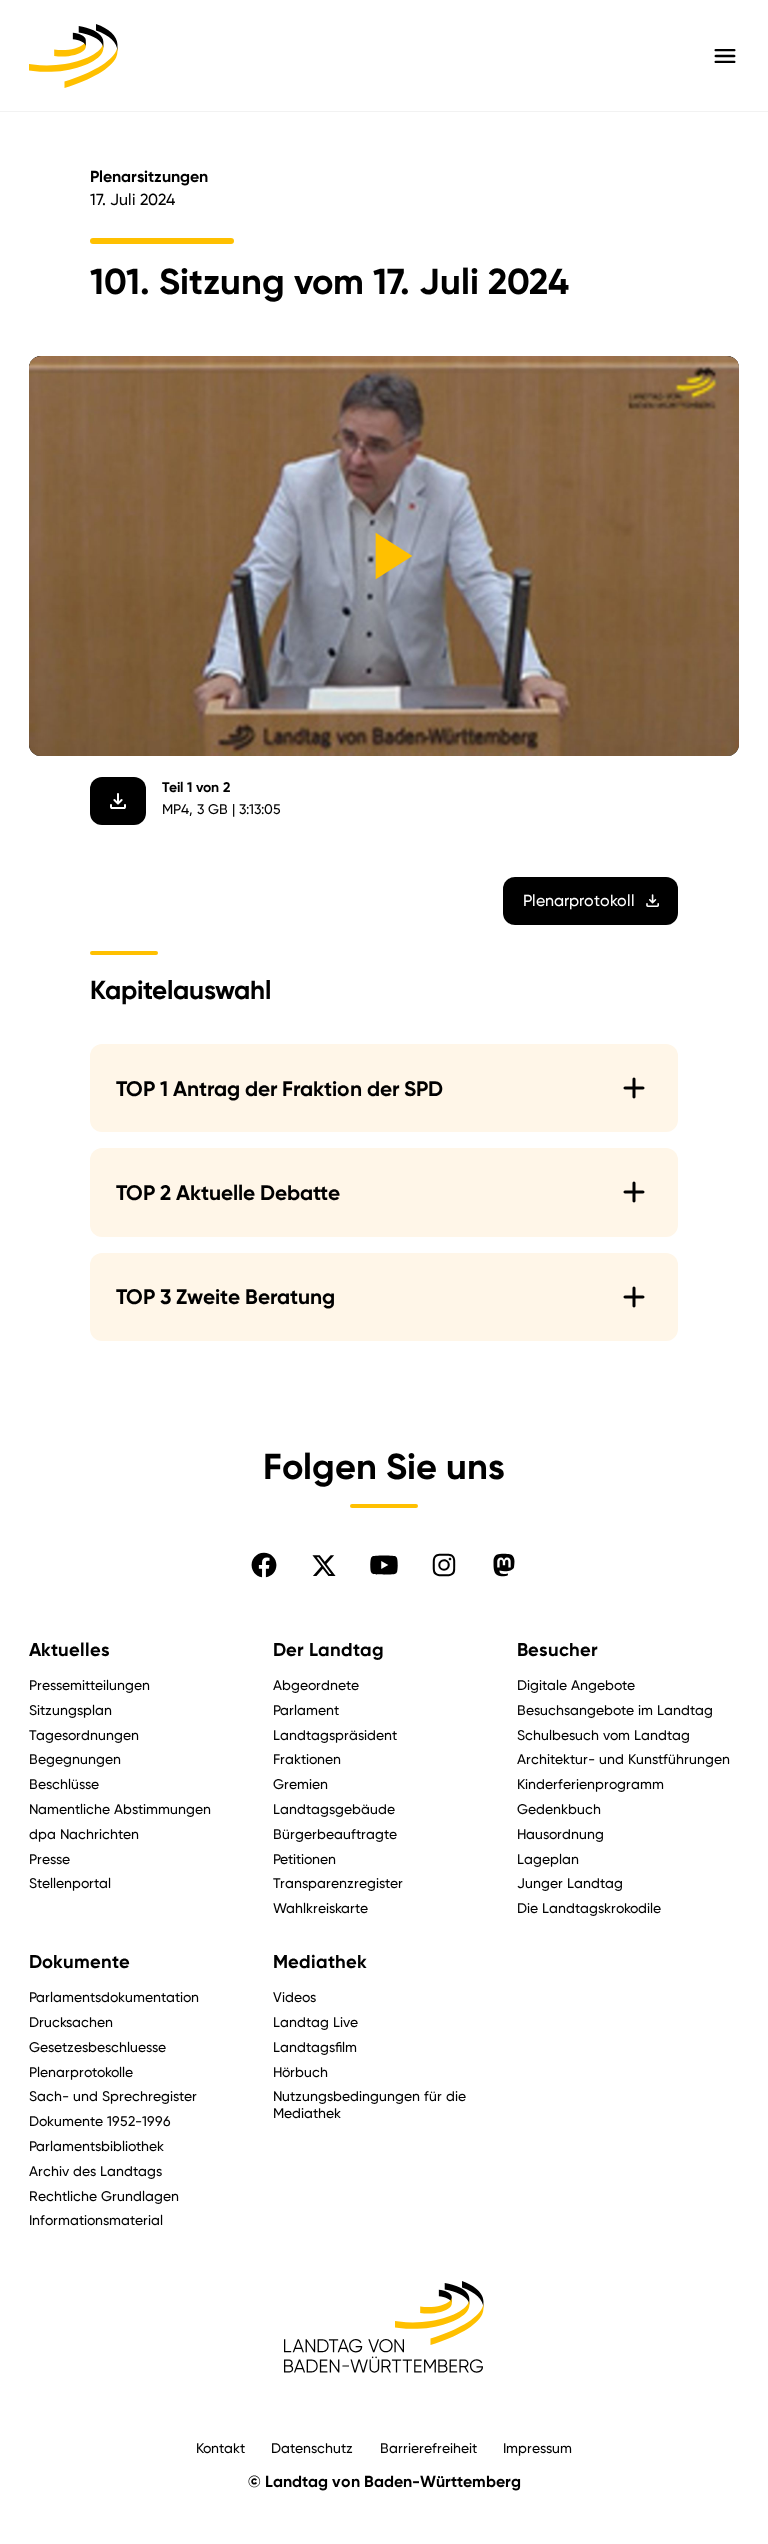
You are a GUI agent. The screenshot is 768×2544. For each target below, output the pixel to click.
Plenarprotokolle (81, 2071)
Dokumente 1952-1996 (100, 2120)
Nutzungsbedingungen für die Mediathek (369, 2104)
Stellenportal (70, 1882)
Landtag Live (315, 2021)
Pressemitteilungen (89, 1684)
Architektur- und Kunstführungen (623, 1758)
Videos (294, 1996)
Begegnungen (75, 1758)
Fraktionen (307, 1758)
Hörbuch (300, 2071)
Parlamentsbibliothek (96, 2145)
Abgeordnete (316, 1684)
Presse (49, 1858)
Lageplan (548, 1858)
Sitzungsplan (70, 1709)
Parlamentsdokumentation (114, 1996)
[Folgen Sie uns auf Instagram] (444, 1565)
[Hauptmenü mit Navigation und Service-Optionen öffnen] (725, 56)
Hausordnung (560, 1833)
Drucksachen (71, 2021)
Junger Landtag (570, 1882)
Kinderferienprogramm (590, 1783)
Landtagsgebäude (334, 1808)
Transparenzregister (338, 1882)
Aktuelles (69, 1650)
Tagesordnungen (84, 1734)
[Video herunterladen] (118, 801)
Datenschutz (312, 2447)
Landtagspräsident (335, 1734)
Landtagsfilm (315, 2046)
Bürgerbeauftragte (335, 1833)
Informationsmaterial (96, 2219)
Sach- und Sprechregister (113, 2095)
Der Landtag (328, 1650)
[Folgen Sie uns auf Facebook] (264, 1565)
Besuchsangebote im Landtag (615, 1709)
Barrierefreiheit (428, 2447)
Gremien (300, 1783)
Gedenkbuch (559, 1808)
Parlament (306, 1709)
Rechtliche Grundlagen (104, 2195)
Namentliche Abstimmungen (120, 1808)
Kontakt (220, 2447)
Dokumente (79, 1962)
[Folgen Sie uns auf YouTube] (384, 1565)
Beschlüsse (64, 1783)
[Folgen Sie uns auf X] (324, 1565)
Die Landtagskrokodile (589, 1907)
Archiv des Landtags (95, 2170)
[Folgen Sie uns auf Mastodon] (504, 1565)
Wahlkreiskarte (320, 1907)
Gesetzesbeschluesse (97, 2046)
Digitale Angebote (576, 1684)
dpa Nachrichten (84, 1833)
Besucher (557, 1650)
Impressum (537, 2447)
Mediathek (320, 1962)
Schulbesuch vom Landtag (603, 1734)
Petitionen (304, 1858)
